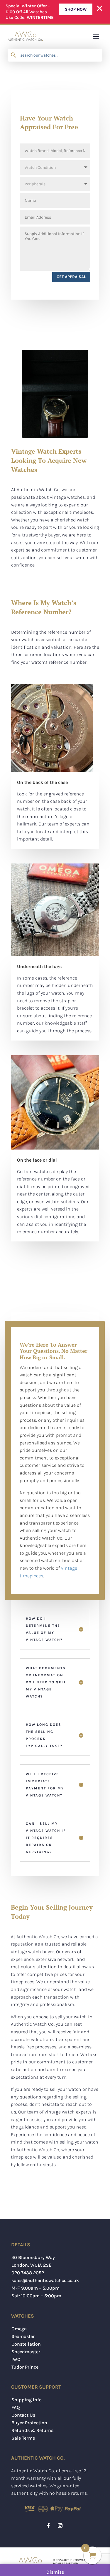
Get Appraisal (71, 277)
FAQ (16, 2407)
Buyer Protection (29, 2423)
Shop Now (76, 9)
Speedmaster (26, 2352)
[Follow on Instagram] (60, 2526)
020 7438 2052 (28, 2273)
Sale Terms (23, 2438)
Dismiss (55, 2572)
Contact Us (23, 2415)
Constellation (26, 2344)
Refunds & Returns (32, 2430)
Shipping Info (27, 2400)
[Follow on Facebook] (48, 2526)
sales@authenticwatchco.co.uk (45, 2280)
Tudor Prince (25, 2367)
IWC (16, 2359)
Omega (19, 2329)
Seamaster (23, 2336)
